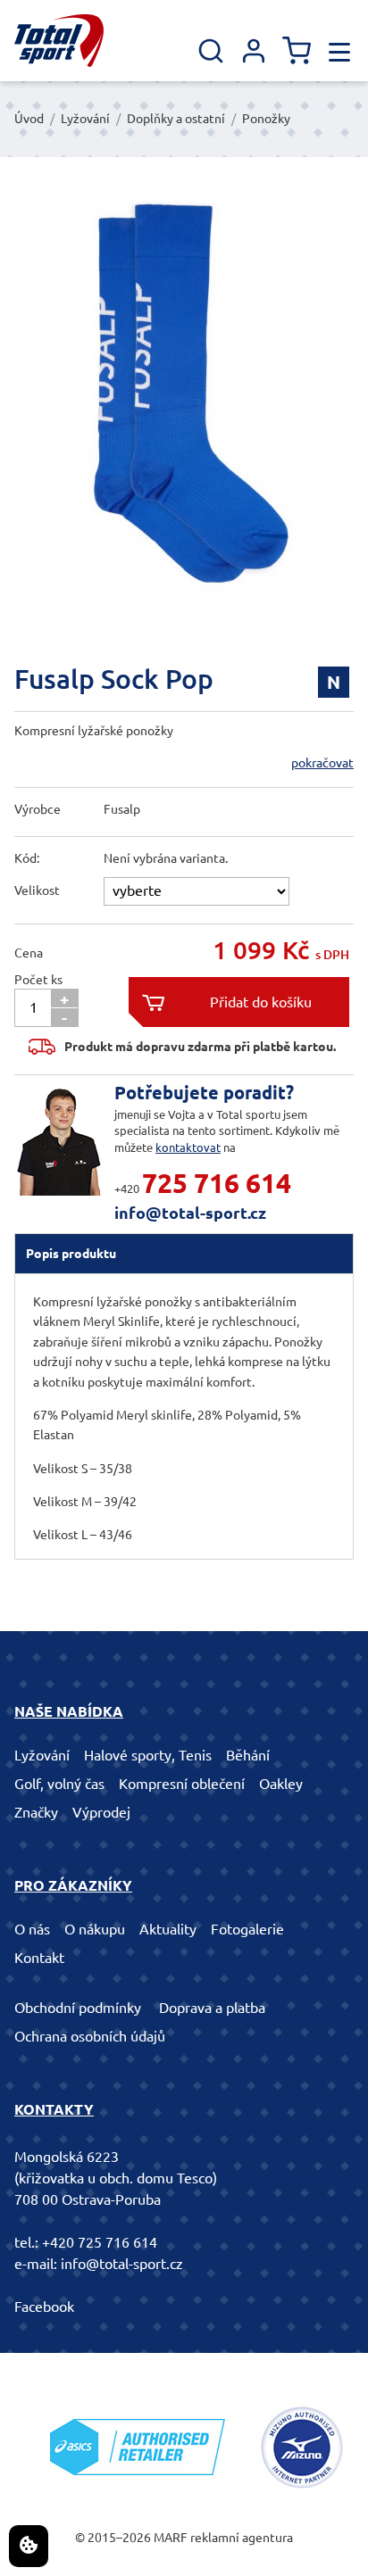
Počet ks (38, 980)
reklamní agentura (242, 2538)
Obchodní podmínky (78, 2008)
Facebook (44, 2307)
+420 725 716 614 (100, 2242)
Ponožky (266, 119)
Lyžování (85, 119)
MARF (171, 2538)
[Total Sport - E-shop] (59, 41)
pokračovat (322, 763)
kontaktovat (188, 1147)
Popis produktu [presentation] (71, 1254)
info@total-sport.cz (190, 1213)
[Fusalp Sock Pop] (184, 419)
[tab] (184, 1254)
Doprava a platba (212, 2008)
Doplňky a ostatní (176, 119)
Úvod (29, 119)
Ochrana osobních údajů (90, 2036)
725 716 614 (217, 1183)
